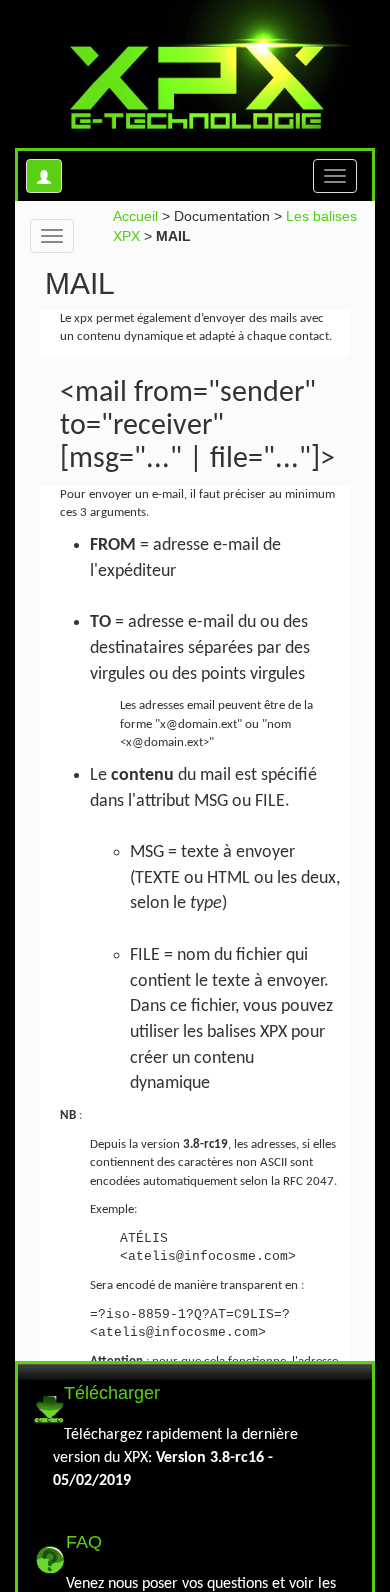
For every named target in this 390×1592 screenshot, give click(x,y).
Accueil (135, 216)
